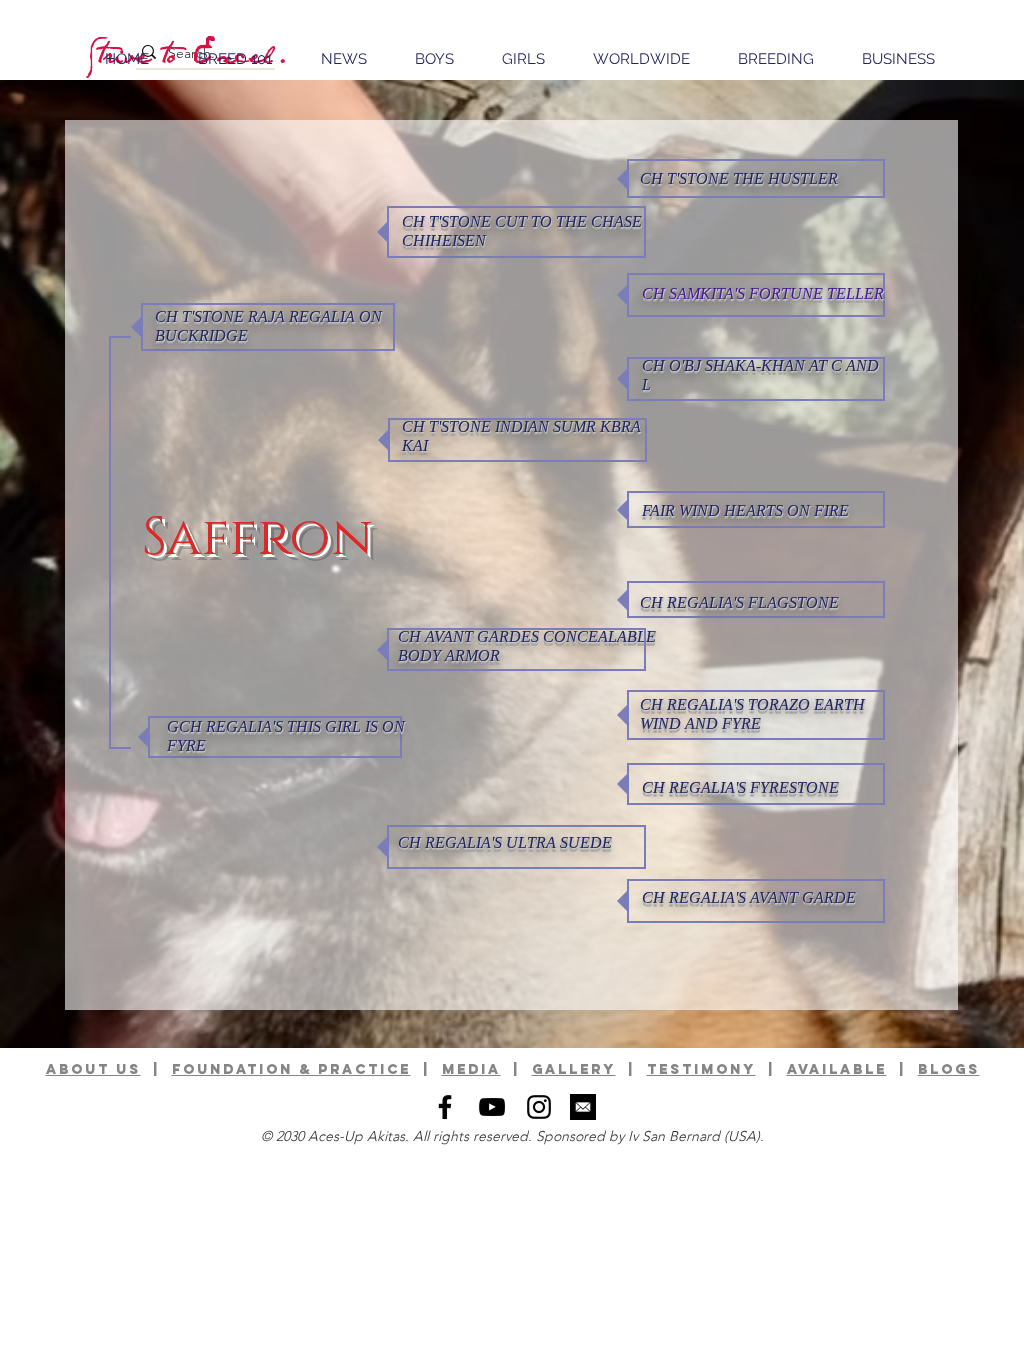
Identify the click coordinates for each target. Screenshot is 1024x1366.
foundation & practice (291, 1069)
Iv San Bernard (674, 1136)
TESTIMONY (701, 1069)
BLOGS (949, 1069)
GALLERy (574, 1069)
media (471, 1069)
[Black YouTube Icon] (492, 1107)
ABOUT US (93, 1069)
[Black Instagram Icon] (539, 1107)
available (837, 1069)
